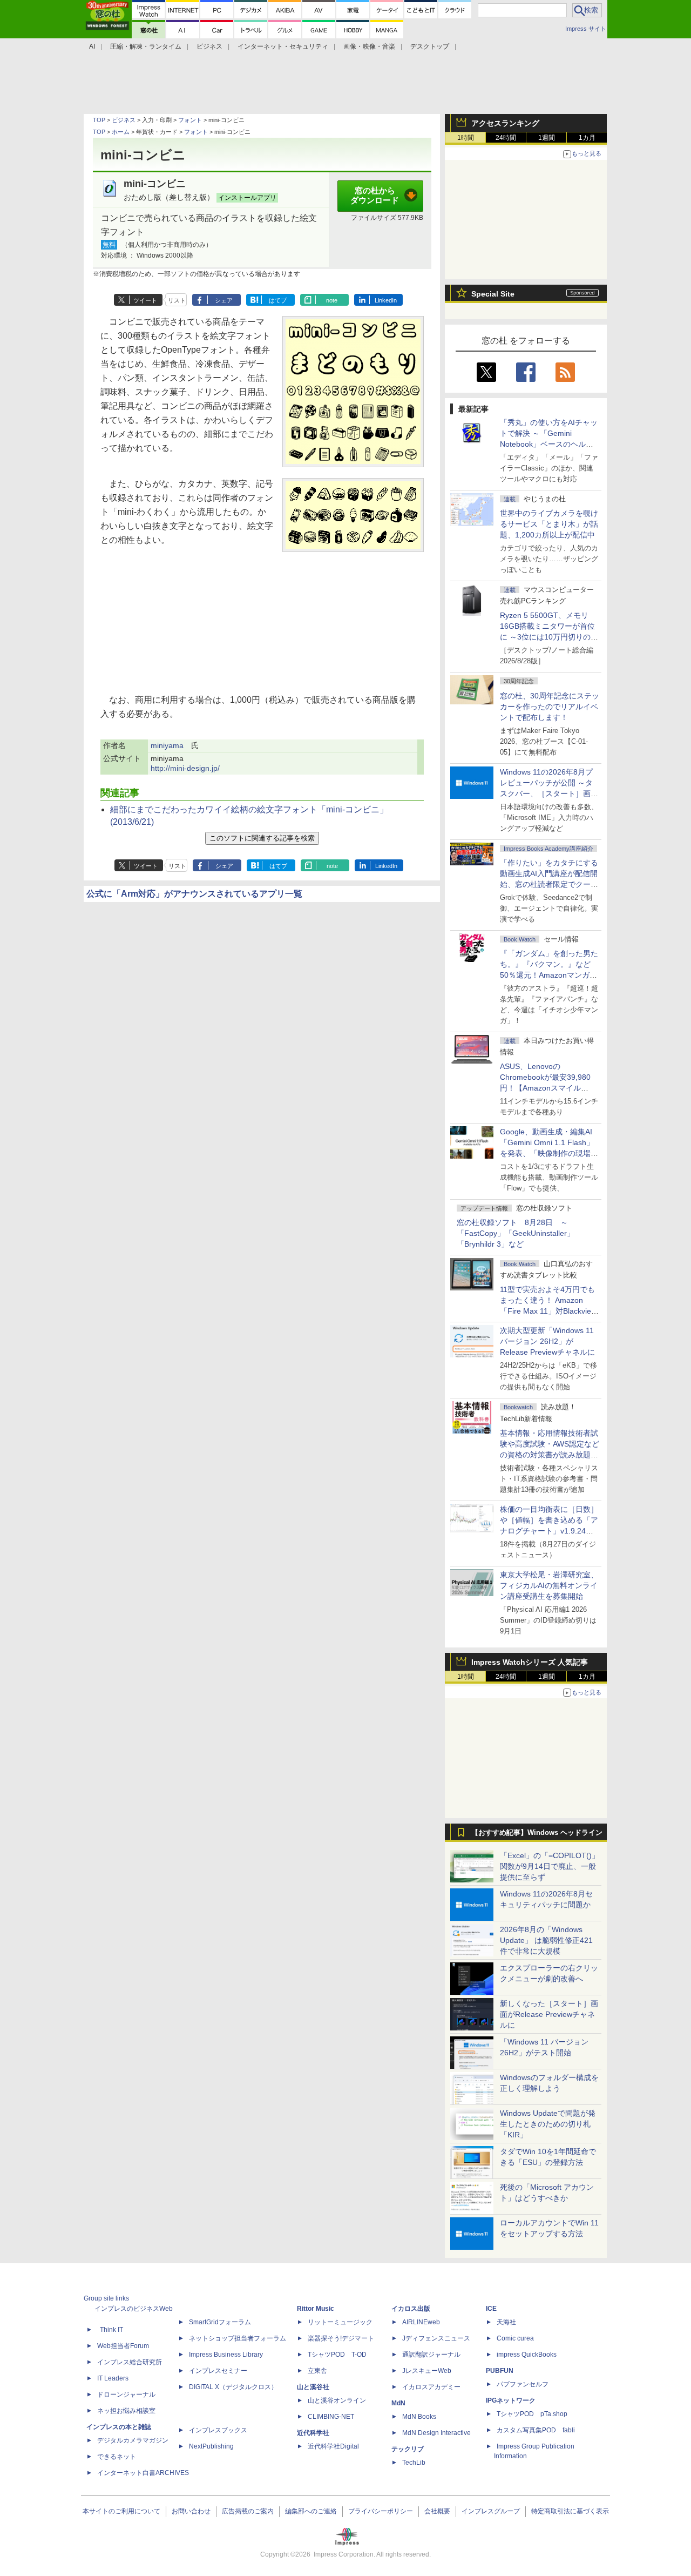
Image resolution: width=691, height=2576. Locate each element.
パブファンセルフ (523, 2384)
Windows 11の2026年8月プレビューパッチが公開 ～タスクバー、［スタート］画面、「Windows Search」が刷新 (547, 793)
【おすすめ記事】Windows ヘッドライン (537, 1833)
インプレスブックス (218, 2430)
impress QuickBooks (527, 2355)
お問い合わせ (191, 2511)
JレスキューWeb (427, 2371)
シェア (224, 300)
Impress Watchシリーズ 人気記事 (530, 1662)
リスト (177, 300)
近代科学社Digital (333, 2446)
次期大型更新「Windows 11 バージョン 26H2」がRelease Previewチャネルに (547, 1341)
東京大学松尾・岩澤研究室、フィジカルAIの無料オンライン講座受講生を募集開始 (549, 1585)
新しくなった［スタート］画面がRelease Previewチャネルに (549, 2014)
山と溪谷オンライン (337, 2400)
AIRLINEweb (421, 2322)
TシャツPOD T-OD (337, 2355)
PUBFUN (500, 2371)
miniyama (167, 745)
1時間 (466, 138)
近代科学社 (313, 2433)
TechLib (414, 2463)
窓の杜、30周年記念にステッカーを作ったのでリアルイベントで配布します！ (550, 707)
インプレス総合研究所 (130, 2362)
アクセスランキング (505, 123)
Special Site (493, 294)
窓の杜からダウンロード (375, 196)
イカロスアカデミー (431, 2387)
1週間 (547, 138)
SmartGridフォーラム (220, 2322)
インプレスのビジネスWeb (134, 2309)
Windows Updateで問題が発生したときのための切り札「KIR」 (548, 2124)
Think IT (111, 2330)
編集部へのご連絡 (311, 2511)
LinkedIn (386, 300)
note (332, 300)
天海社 (506, 2322)
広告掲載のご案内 (248, 2511)
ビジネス (124, 120)
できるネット (117, 2457)
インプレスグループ (491, 2511)
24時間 (506, 138)
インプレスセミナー (218, 2371)
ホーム (121, 132)
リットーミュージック (340, 2322)
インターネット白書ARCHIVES (143, 2473)
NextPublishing (211, 2446)
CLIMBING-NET (331, 2417)
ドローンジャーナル (126, 2395)
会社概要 (437, 2511)
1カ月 (587, 138)
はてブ (278, 300)
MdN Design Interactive (436, 2433)
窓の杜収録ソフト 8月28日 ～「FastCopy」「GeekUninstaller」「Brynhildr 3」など (516, 1233)
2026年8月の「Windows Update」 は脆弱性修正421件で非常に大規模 (546, 1940)
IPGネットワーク (511, 2400)
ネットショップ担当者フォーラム (238, 2338)
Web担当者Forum (123, 2346)
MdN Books (419, 2417)
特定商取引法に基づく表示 (570, 2511)
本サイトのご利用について (121, 2511)
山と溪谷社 (313, 2387)
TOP (99, 120)
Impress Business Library (226, 2355)
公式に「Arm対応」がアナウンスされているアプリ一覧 (194, 894)
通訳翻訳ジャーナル (431, 2355)
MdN (398, 2403)
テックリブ (408, 2449)
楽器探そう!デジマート (341, 2338)
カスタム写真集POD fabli (536, 2430)
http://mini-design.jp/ (185, 768)
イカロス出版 (411, 2309)
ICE (491, 2309)
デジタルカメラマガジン (133, 2440)
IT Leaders (113, 2378)
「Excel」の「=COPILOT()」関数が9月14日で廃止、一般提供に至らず (550, 1866)
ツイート (145, 300)
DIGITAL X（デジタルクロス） (233, 2387)
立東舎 (317, 2371)
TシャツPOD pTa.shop (532, 2414)
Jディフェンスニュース (436, 2338)
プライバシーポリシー (381, 2511)
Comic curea (515, 2338)
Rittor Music (316, 2309)
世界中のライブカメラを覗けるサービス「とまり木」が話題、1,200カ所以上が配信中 (549, 524)
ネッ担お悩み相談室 (126, 2411)
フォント (190, 120)
